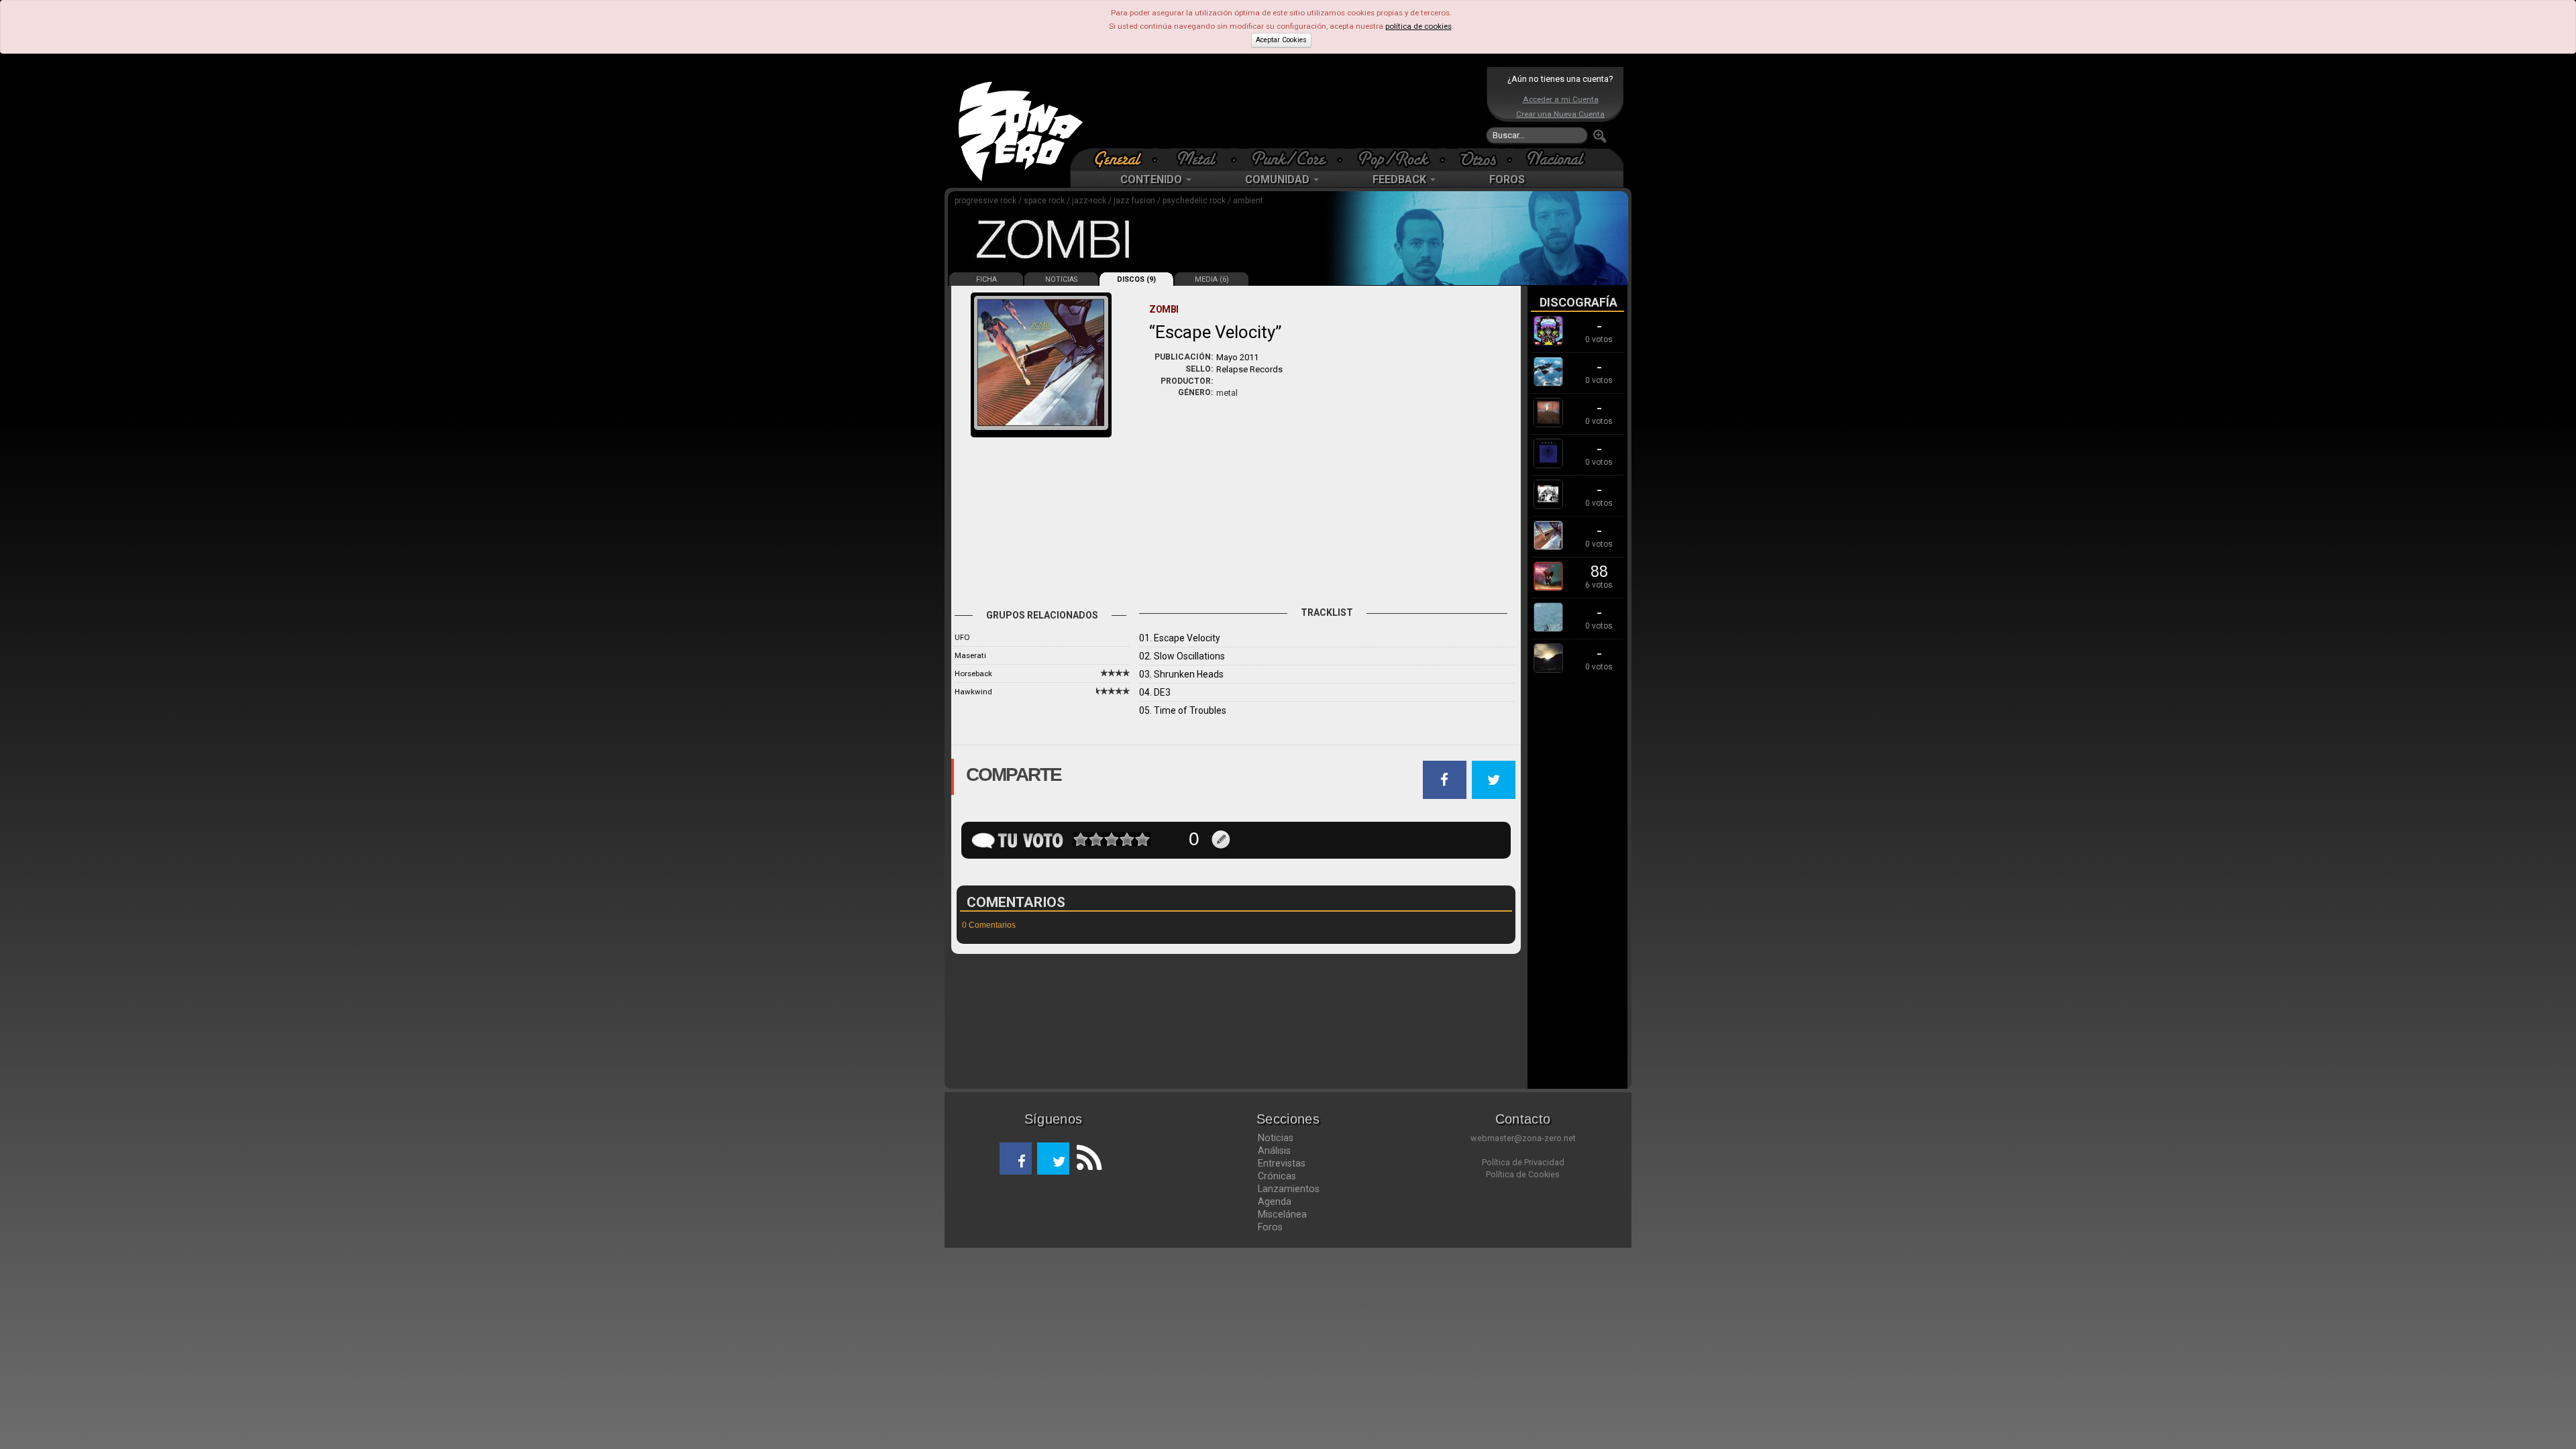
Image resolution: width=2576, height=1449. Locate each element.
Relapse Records (1249, 369)
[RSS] (1085, 1159)
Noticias (1276, 1138)
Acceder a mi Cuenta (1561, 99)
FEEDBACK (1401, 179)
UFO (962, 637)
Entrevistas (1282, 1163)
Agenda (1275, 1201)
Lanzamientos (1289, 1189)
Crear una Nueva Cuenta (1560, 114)
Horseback (973, 674)
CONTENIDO (1152, 179)
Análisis (1274, 1150)
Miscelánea (1282, 1214)
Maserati (970, 655)
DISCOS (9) (1136, 279)
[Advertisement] (1285, 107)
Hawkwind (973, 692)
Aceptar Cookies (1281, 40)
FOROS (1507, 179)
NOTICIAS (1061, 279)
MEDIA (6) (1212, 279)
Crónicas (1277, 1176)
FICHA (986, 279)
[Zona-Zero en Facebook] (1016, 1159)
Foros (1270, 1227)
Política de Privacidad (1523, 1162)
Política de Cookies (1523, 1174)
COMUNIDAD (1279, 179)
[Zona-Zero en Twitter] (1053, 1159)
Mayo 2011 (1237, 357)
